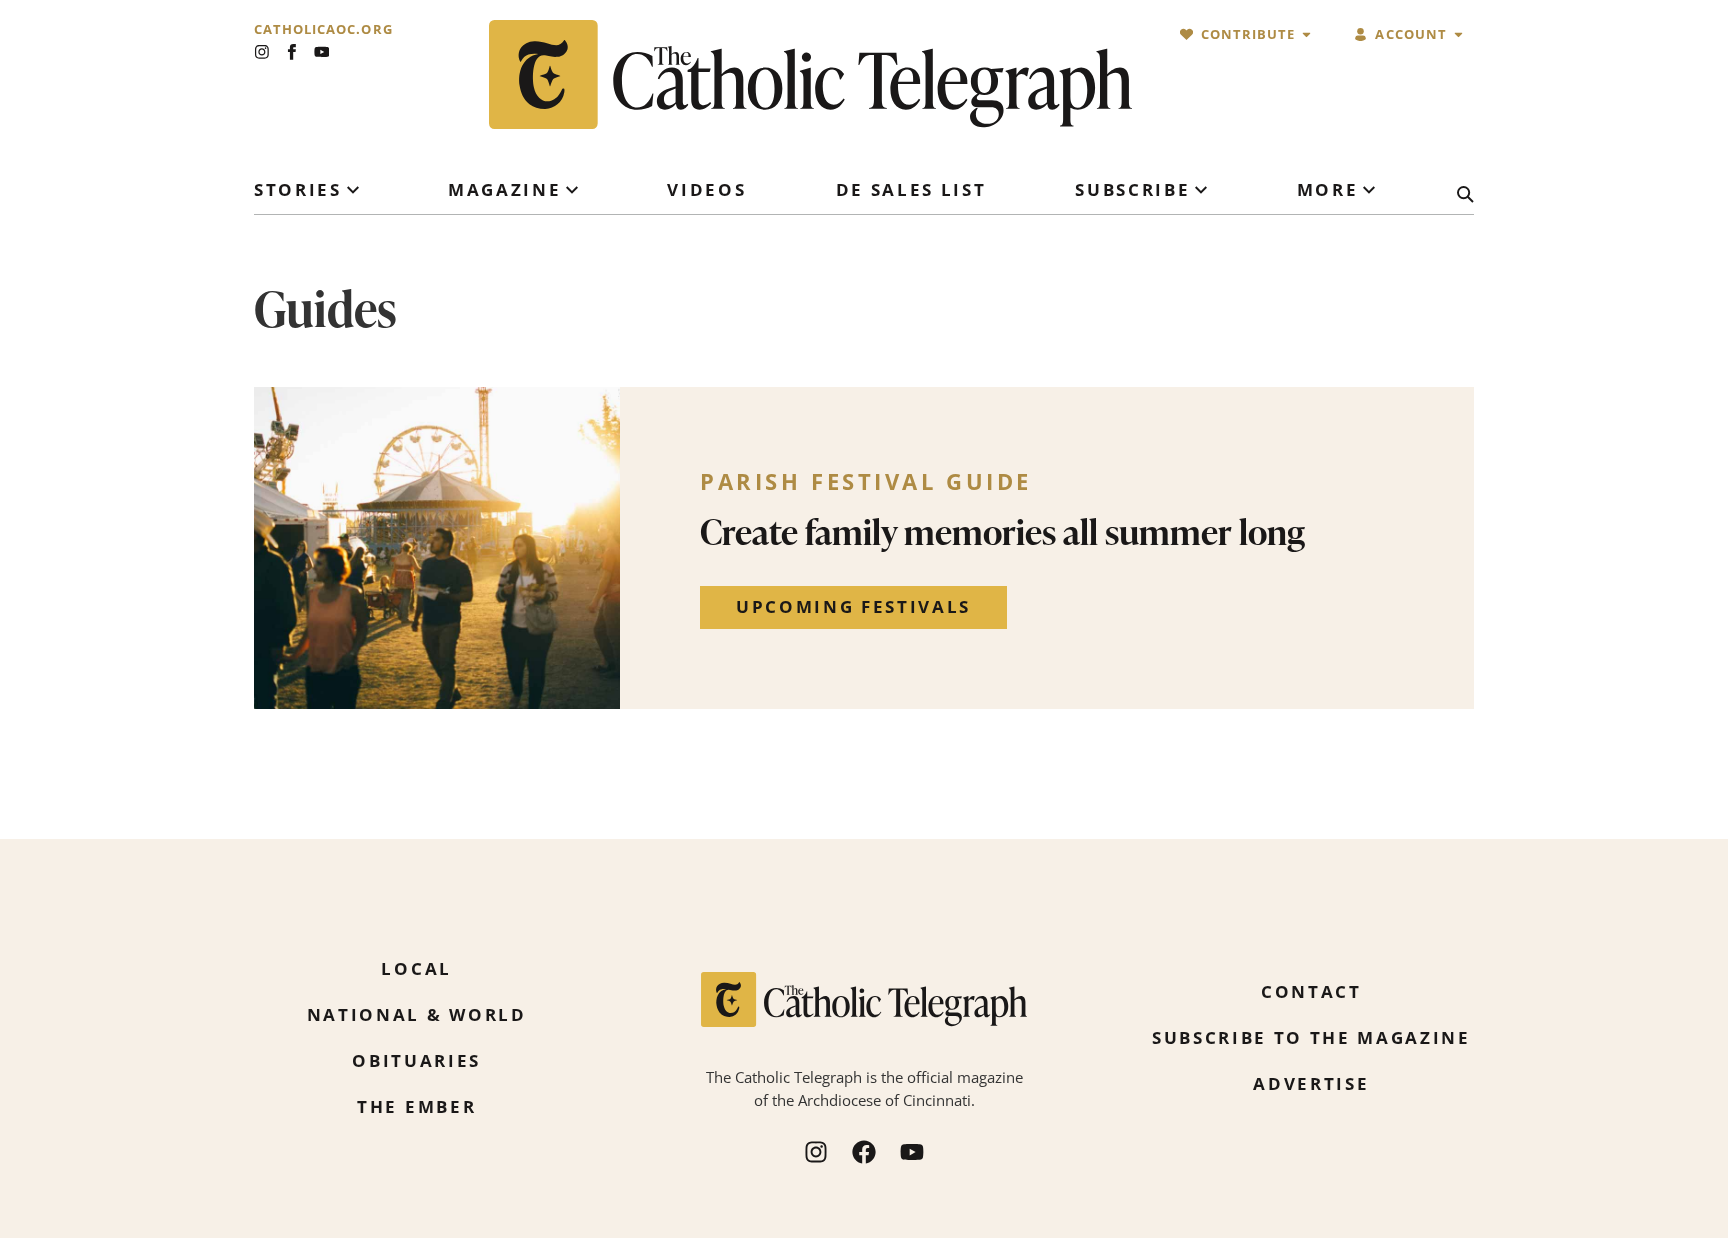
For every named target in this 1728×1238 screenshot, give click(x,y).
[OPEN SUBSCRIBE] (1201, 190)
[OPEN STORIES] (353, 190)
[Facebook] (864, 1152)
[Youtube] (322, 52)
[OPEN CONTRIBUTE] (1306, 34)
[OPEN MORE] (1369, 190)
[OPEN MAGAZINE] (572, 190)
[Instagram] (262, 52)
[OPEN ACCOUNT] (1458, 34)
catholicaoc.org (323, 29)
